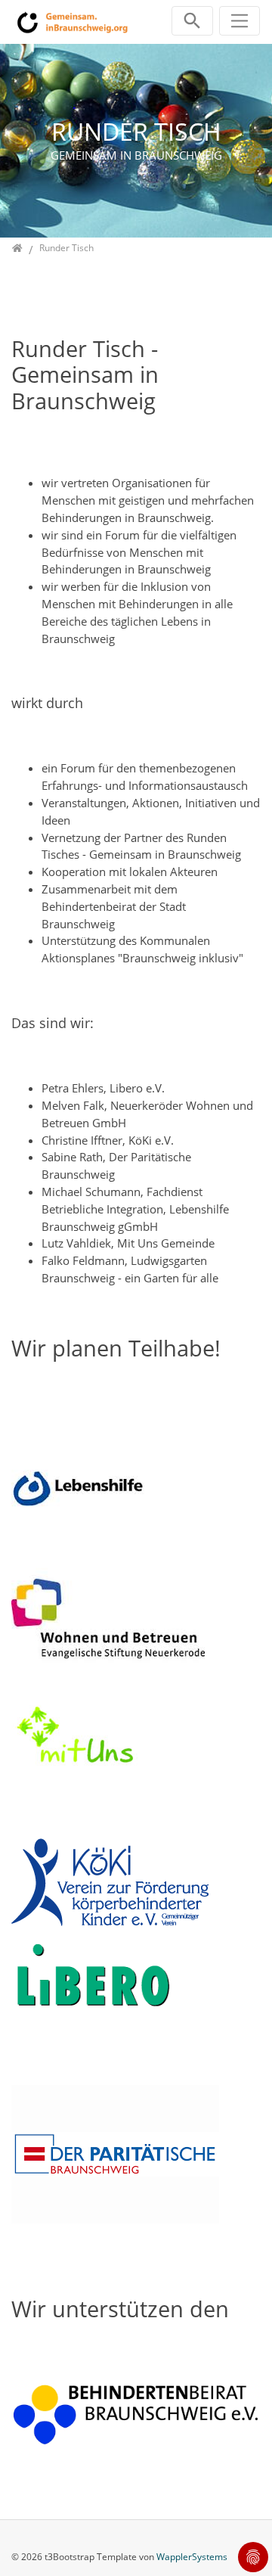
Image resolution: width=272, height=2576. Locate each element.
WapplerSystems (192, 2557)
